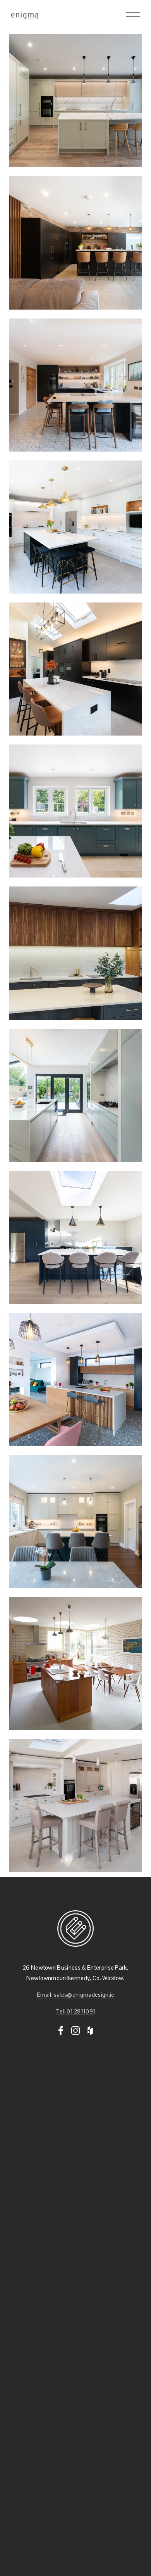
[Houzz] (90, 2031)
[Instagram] (75, 2031)
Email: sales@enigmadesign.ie (76, 1995)
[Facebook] (61, 2031)
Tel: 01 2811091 (76, 2011)
